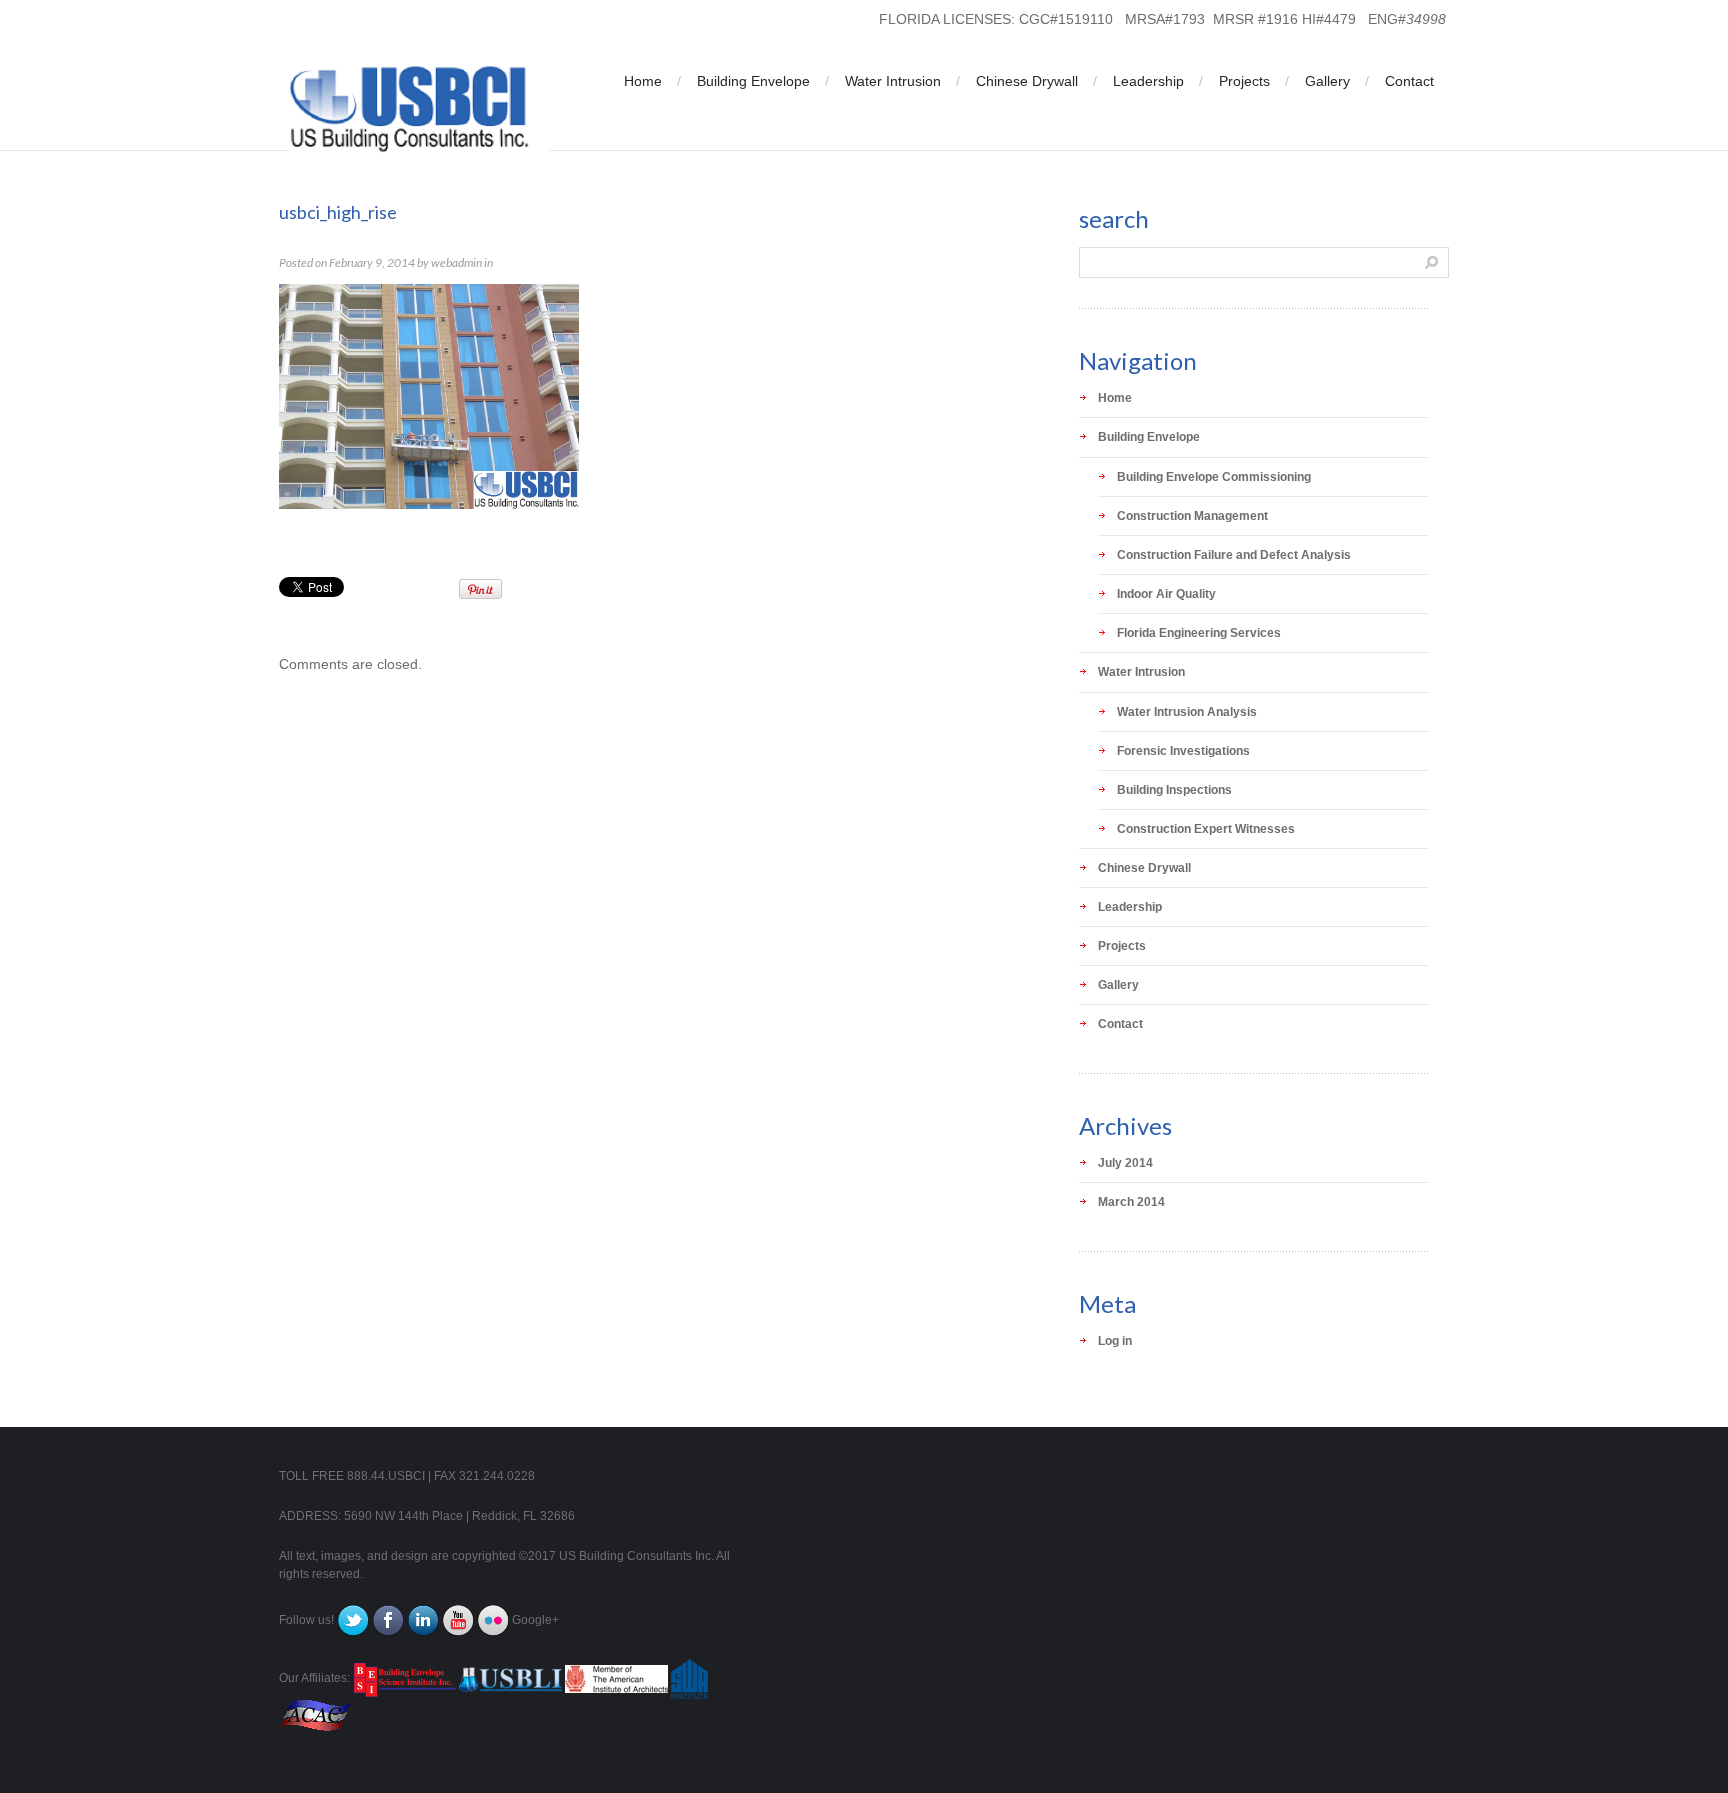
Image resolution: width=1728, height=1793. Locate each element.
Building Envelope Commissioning (1214, 477)
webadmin (456, 262)
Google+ (535, 1620)
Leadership (1148, 81)
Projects (1244, 81)
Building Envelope (753, 81)
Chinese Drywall (1027, 81)
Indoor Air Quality (1166, 594)
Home (643, 81)
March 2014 (1131, 1202)
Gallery (1327, 81)
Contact (1409, 81)
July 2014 (1125, 1163)
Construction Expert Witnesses (1206, 829)
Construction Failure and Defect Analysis (1234, 555)
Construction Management (1192, 516)
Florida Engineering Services (1199, 633)
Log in (1115, 1341)
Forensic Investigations (1183, 751)
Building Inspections (1174, 790)
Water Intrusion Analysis (1187, 712)
